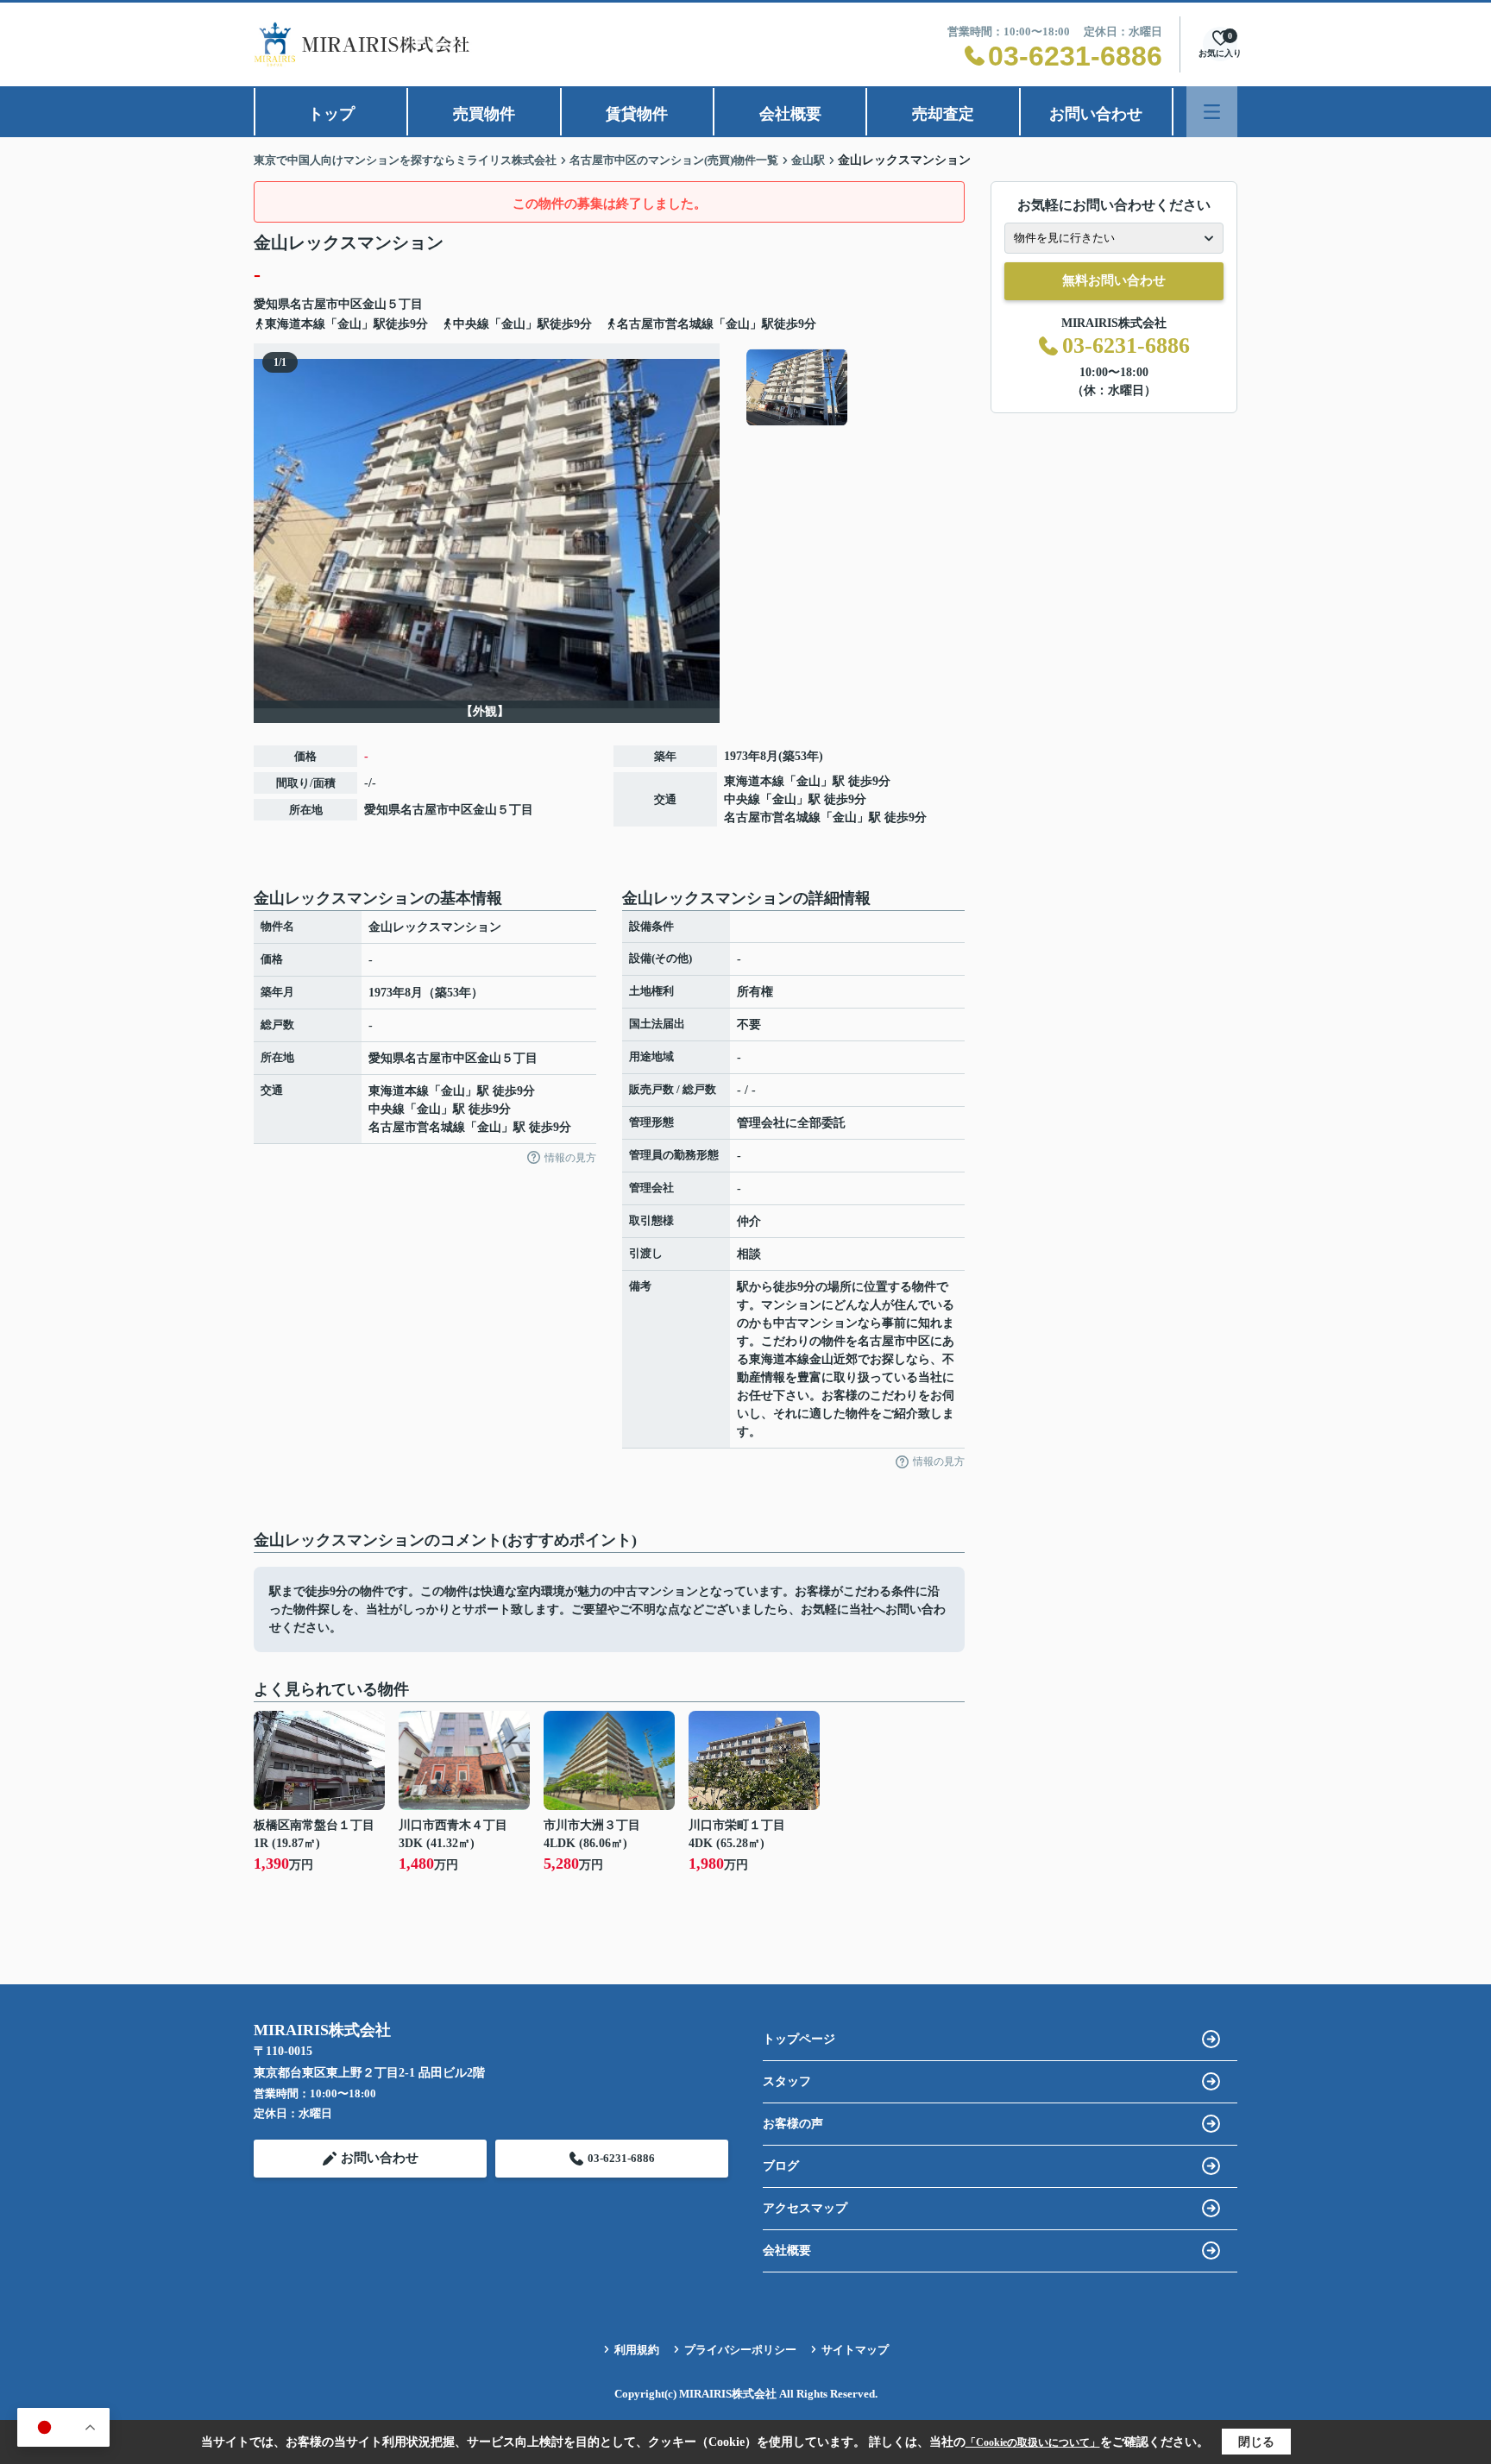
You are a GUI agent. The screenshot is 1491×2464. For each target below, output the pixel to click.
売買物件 (484, 114)
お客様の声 (793, 2124)
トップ (331, 114)
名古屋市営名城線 (772, 817)
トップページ (799, 2039)
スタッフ (787, 2081)
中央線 (742, 799)
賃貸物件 (637, 114)
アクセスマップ (805, 2208)
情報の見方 (570, 1158)
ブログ (781, 2166)
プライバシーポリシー (740, 2350)
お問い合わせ (1096, 114)
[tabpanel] (853, 387)
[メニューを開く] (1212, 112)
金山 (374, 304)
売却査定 (943, 114)
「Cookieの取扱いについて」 (1033, 2442)
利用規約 (637, 2350)
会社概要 (790, 114)
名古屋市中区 (326, 304)
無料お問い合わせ (1114, 280)
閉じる (1256, 2442)
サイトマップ (855, 2350)
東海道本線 (754, 781)
